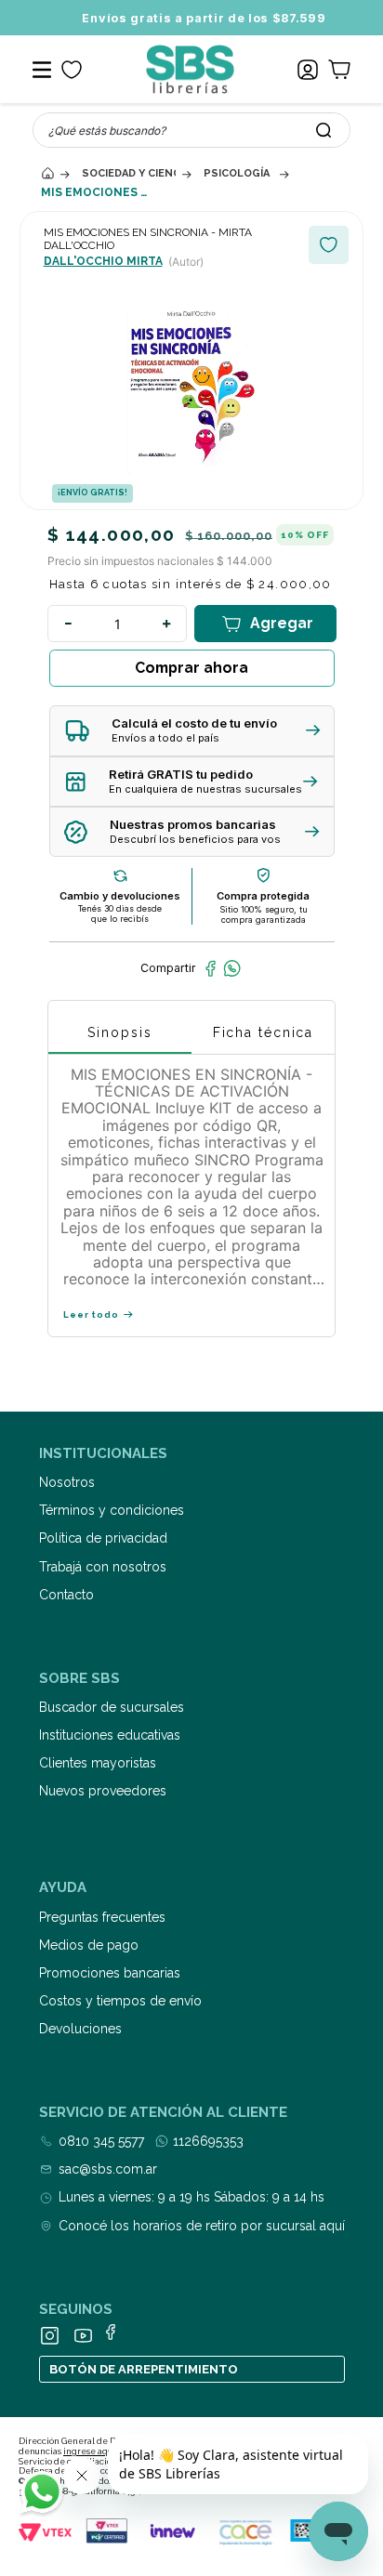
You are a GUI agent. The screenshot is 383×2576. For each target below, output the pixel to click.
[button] (192, 731)
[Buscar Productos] (324, 130)
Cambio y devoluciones (120, 896)
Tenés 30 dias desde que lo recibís (120, 913)
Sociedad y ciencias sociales (129, 173)
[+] (166, 624)
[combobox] (191, 130)
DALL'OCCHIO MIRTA (103, 261)
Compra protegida (263, 896)
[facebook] (211, 968)
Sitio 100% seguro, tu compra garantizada (264, 914)
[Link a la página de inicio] (47, 173)
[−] (68, 624)
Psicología (237, 173)
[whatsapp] (232, 968)
